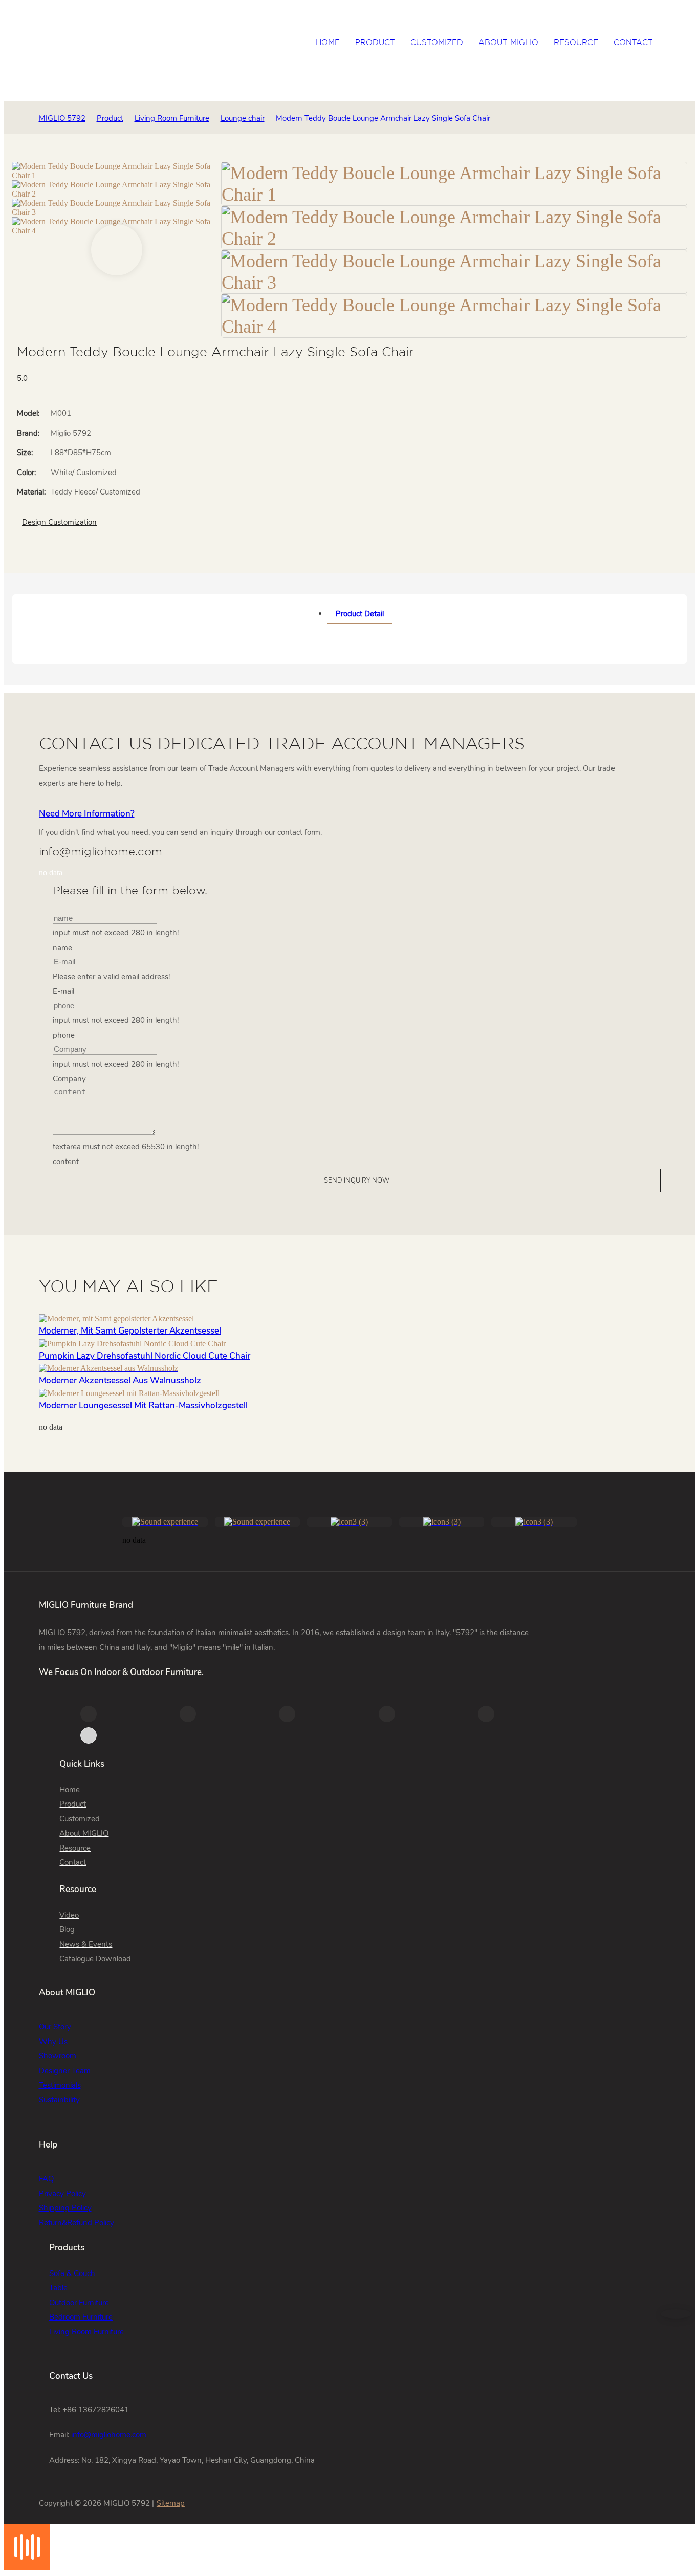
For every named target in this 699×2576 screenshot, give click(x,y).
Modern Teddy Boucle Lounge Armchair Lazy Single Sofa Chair (383, 118)
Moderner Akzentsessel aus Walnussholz (120, 1380)
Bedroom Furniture (81, 2317)
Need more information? (87, 814)
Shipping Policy (65, 2208)
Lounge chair (243, 118)
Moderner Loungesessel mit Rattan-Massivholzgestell (143, 1405)
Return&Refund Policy (77, 2223)
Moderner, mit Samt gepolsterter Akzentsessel (130, 1331)
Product (110, 118)
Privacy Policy (62, 2194)
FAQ (46, 2179)
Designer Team (65, 2071)
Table (58, 2288)
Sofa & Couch (72, 2273)
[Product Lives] (27, 2567)
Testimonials (60, 2085)
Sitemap (171, 2503)
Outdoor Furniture (79, 2303)
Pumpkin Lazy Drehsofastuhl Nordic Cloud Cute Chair (145, 1356)
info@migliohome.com (109, 2435)
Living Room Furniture (172, 118)
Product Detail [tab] (360, 614)
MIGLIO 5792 (62, 118)
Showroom (58, 2056)
